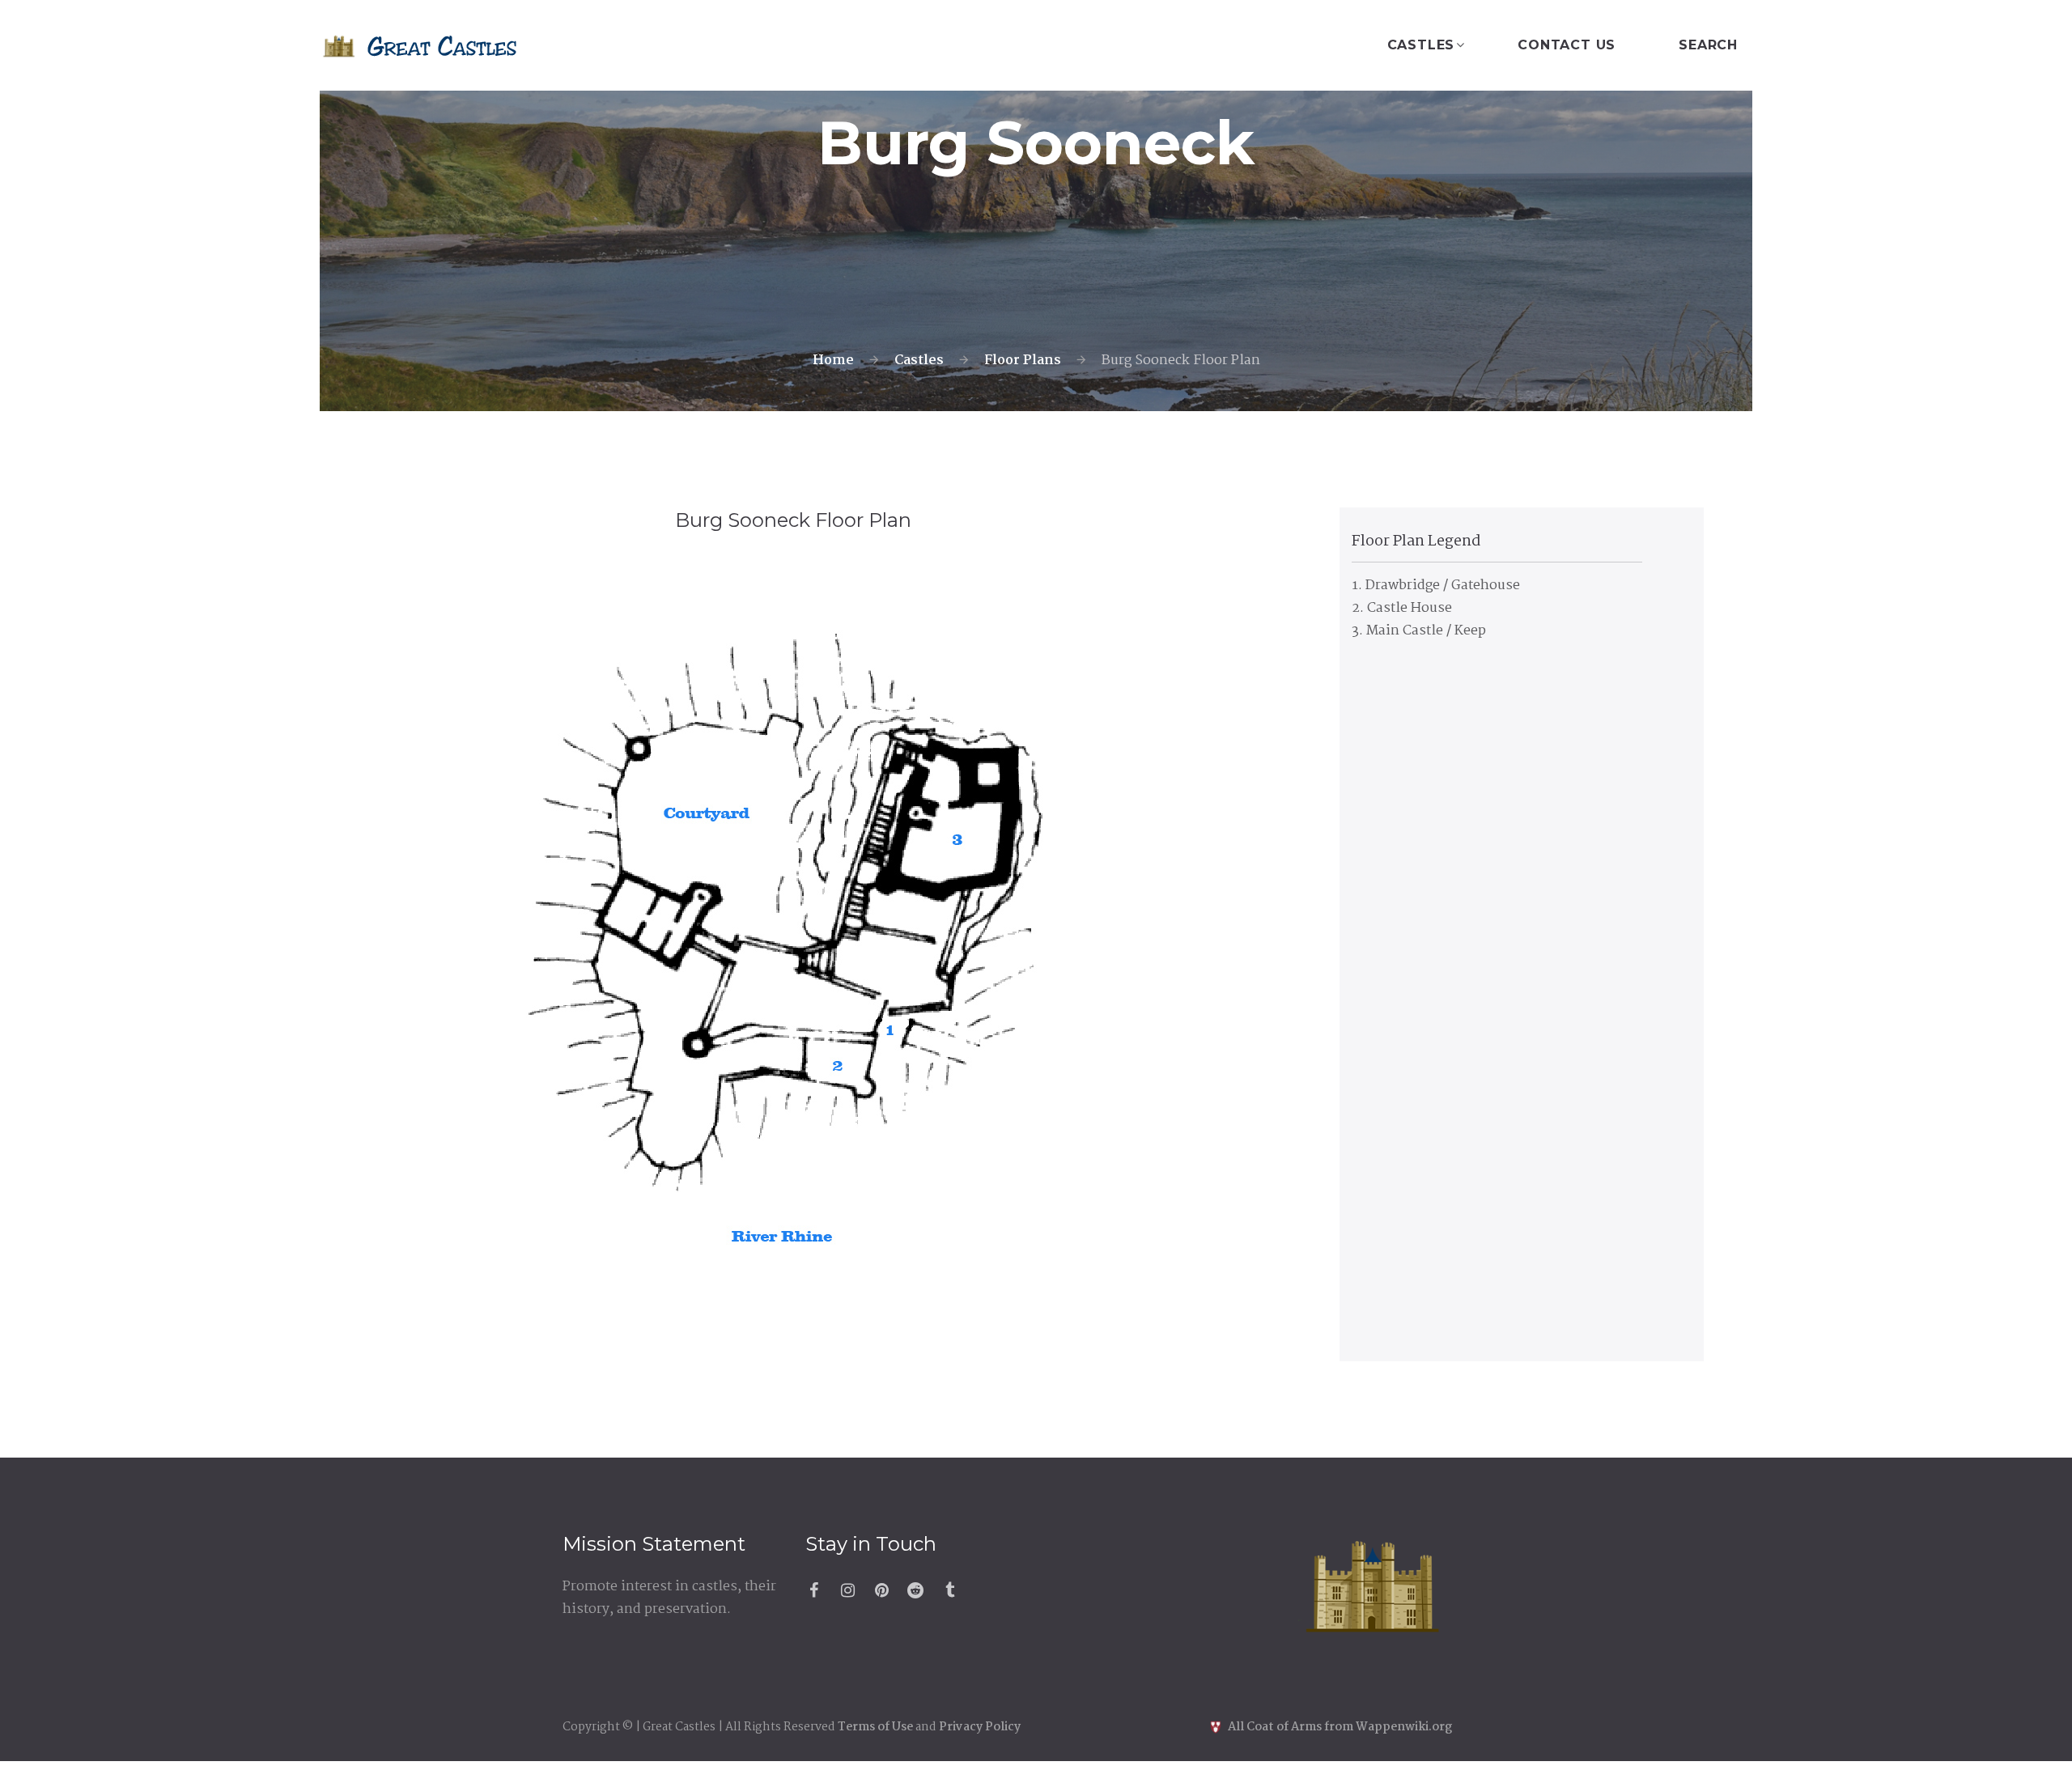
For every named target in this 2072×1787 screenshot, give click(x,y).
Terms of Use (875, 1727)
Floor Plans (1023, 361)
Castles (1421, 45)
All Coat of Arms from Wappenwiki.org (1339, 1727)
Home (833, 361)
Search (1708, 45)
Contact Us (1567, 45)
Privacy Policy (980, 1727)
